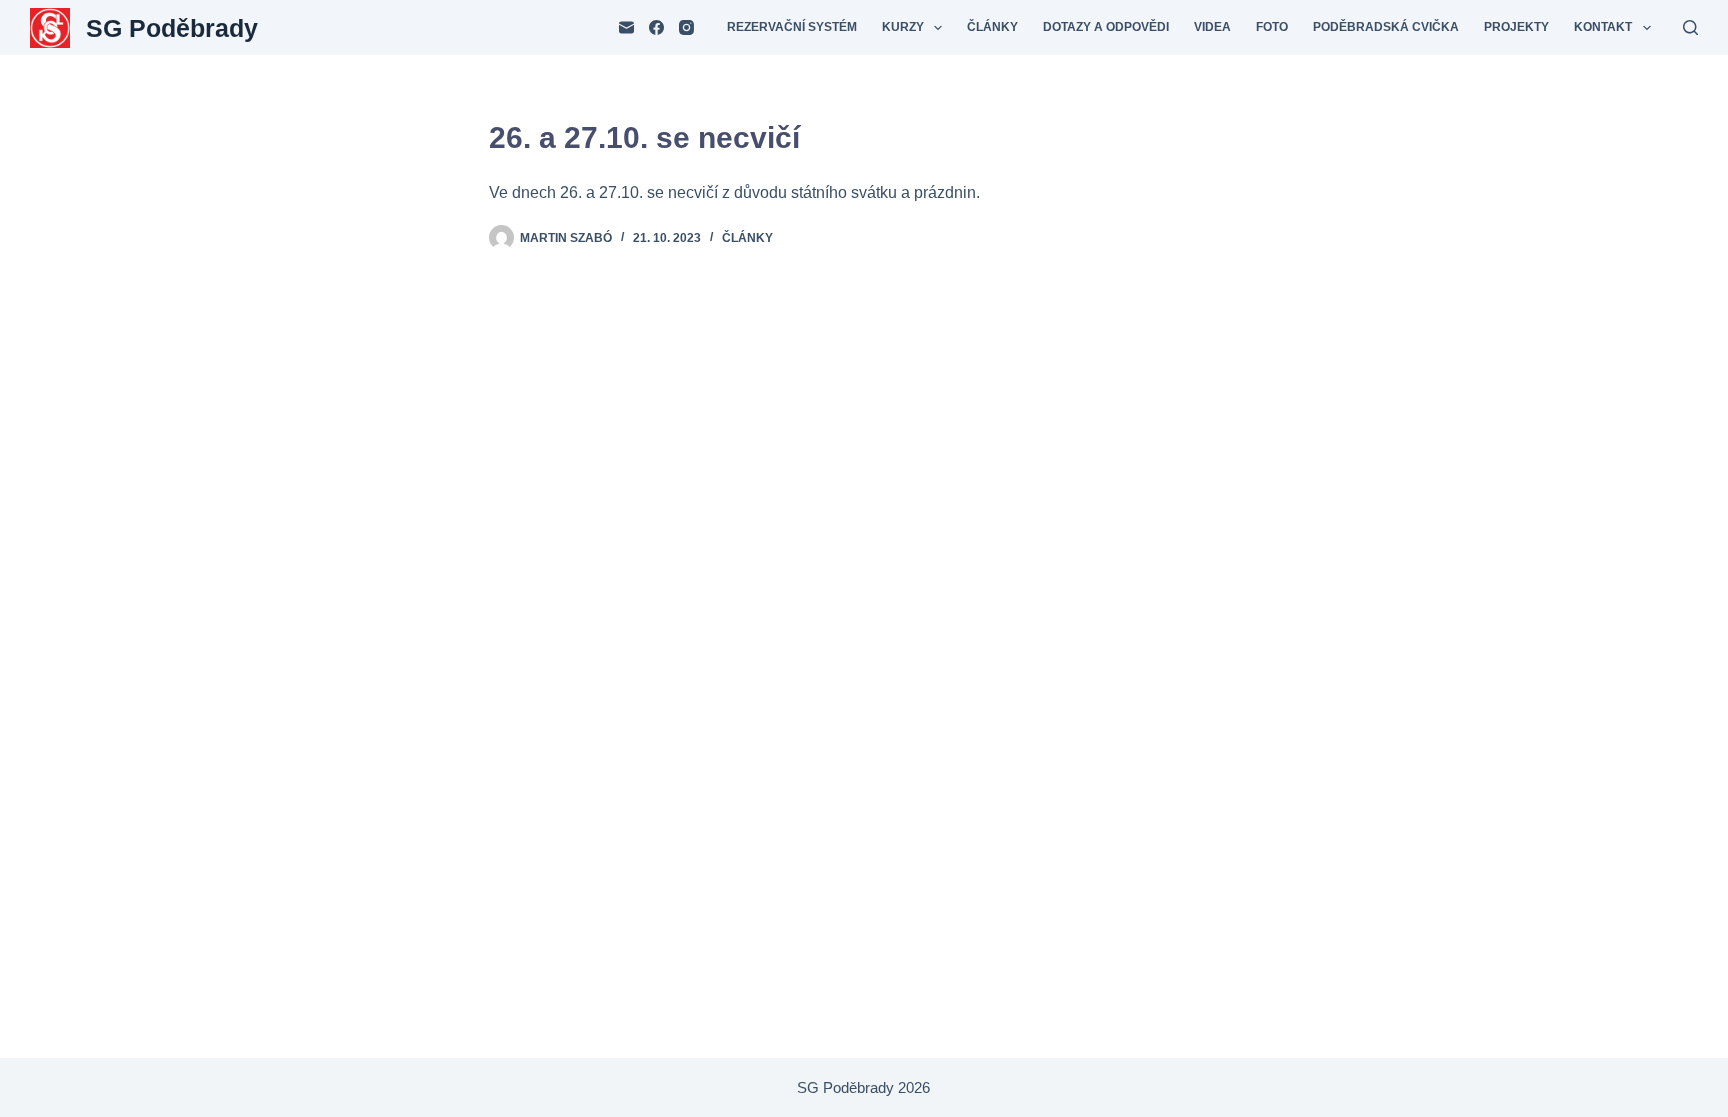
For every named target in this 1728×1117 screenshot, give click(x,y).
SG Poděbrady (172, 28)
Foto (1272, 27)
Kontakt (1603, 27)
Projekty (1516, 27)
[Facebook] (656, 27)
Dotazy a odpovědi (1106, 27)
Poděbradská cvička (1386, 27)
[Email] (626, 27)
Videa (1212, 27)
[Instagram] (686, 27)
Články (992, 27)
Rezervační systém (792, 27)
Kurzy (903, 27)
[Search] (1690, 27)
